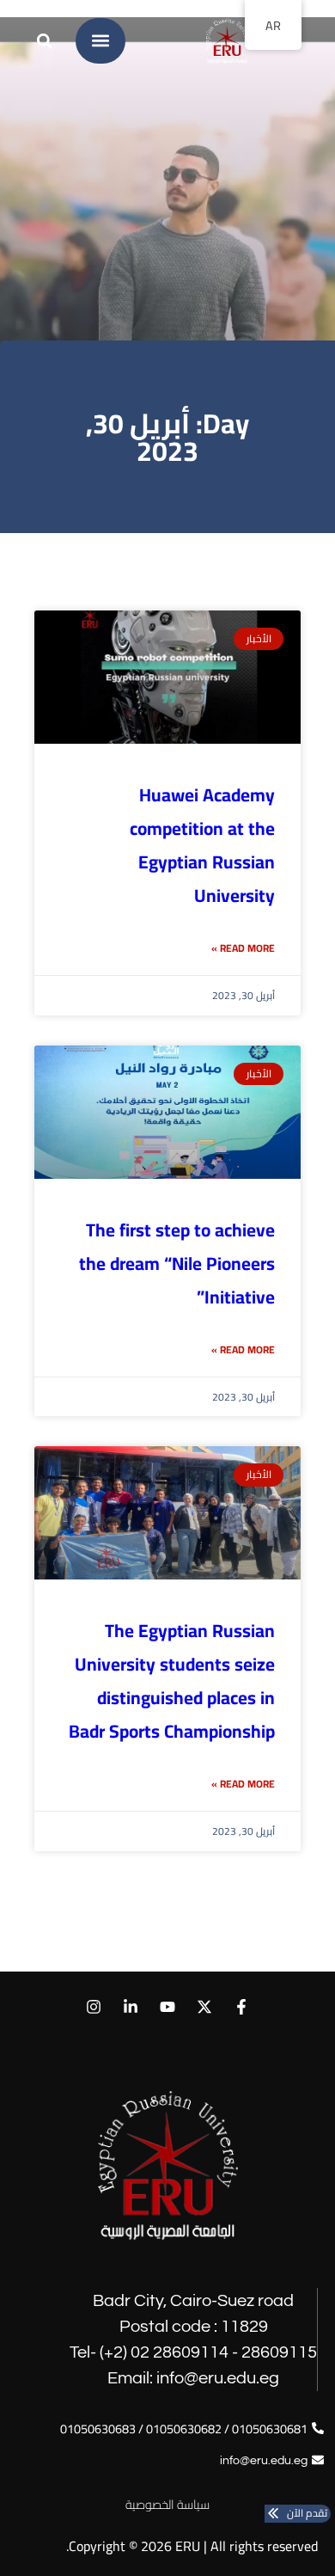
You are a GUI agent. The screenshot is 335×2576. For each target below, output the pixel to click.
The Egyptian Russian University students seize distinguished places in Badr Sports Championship (172, 1681)
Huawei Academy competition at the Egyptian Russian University (202, 845)
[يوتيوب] (167, 2007)
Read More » (243, 948)
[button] (101, 41)
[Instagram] (93, 2007)
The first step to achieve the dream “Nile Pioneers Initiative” (177, 1263)
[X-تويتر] (205, 2007)
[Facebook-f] (242, 2007)
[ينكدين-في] (130, 2007)
